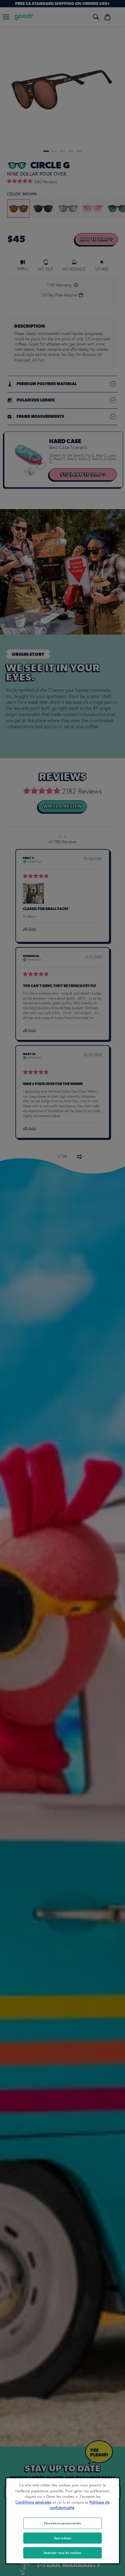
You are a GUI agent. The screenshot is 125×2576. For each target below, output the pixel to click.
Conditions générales (33, 2502)
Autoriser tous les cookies (63, 2553)
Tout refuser (63, 2538)
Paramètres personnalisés (63, 2523)
